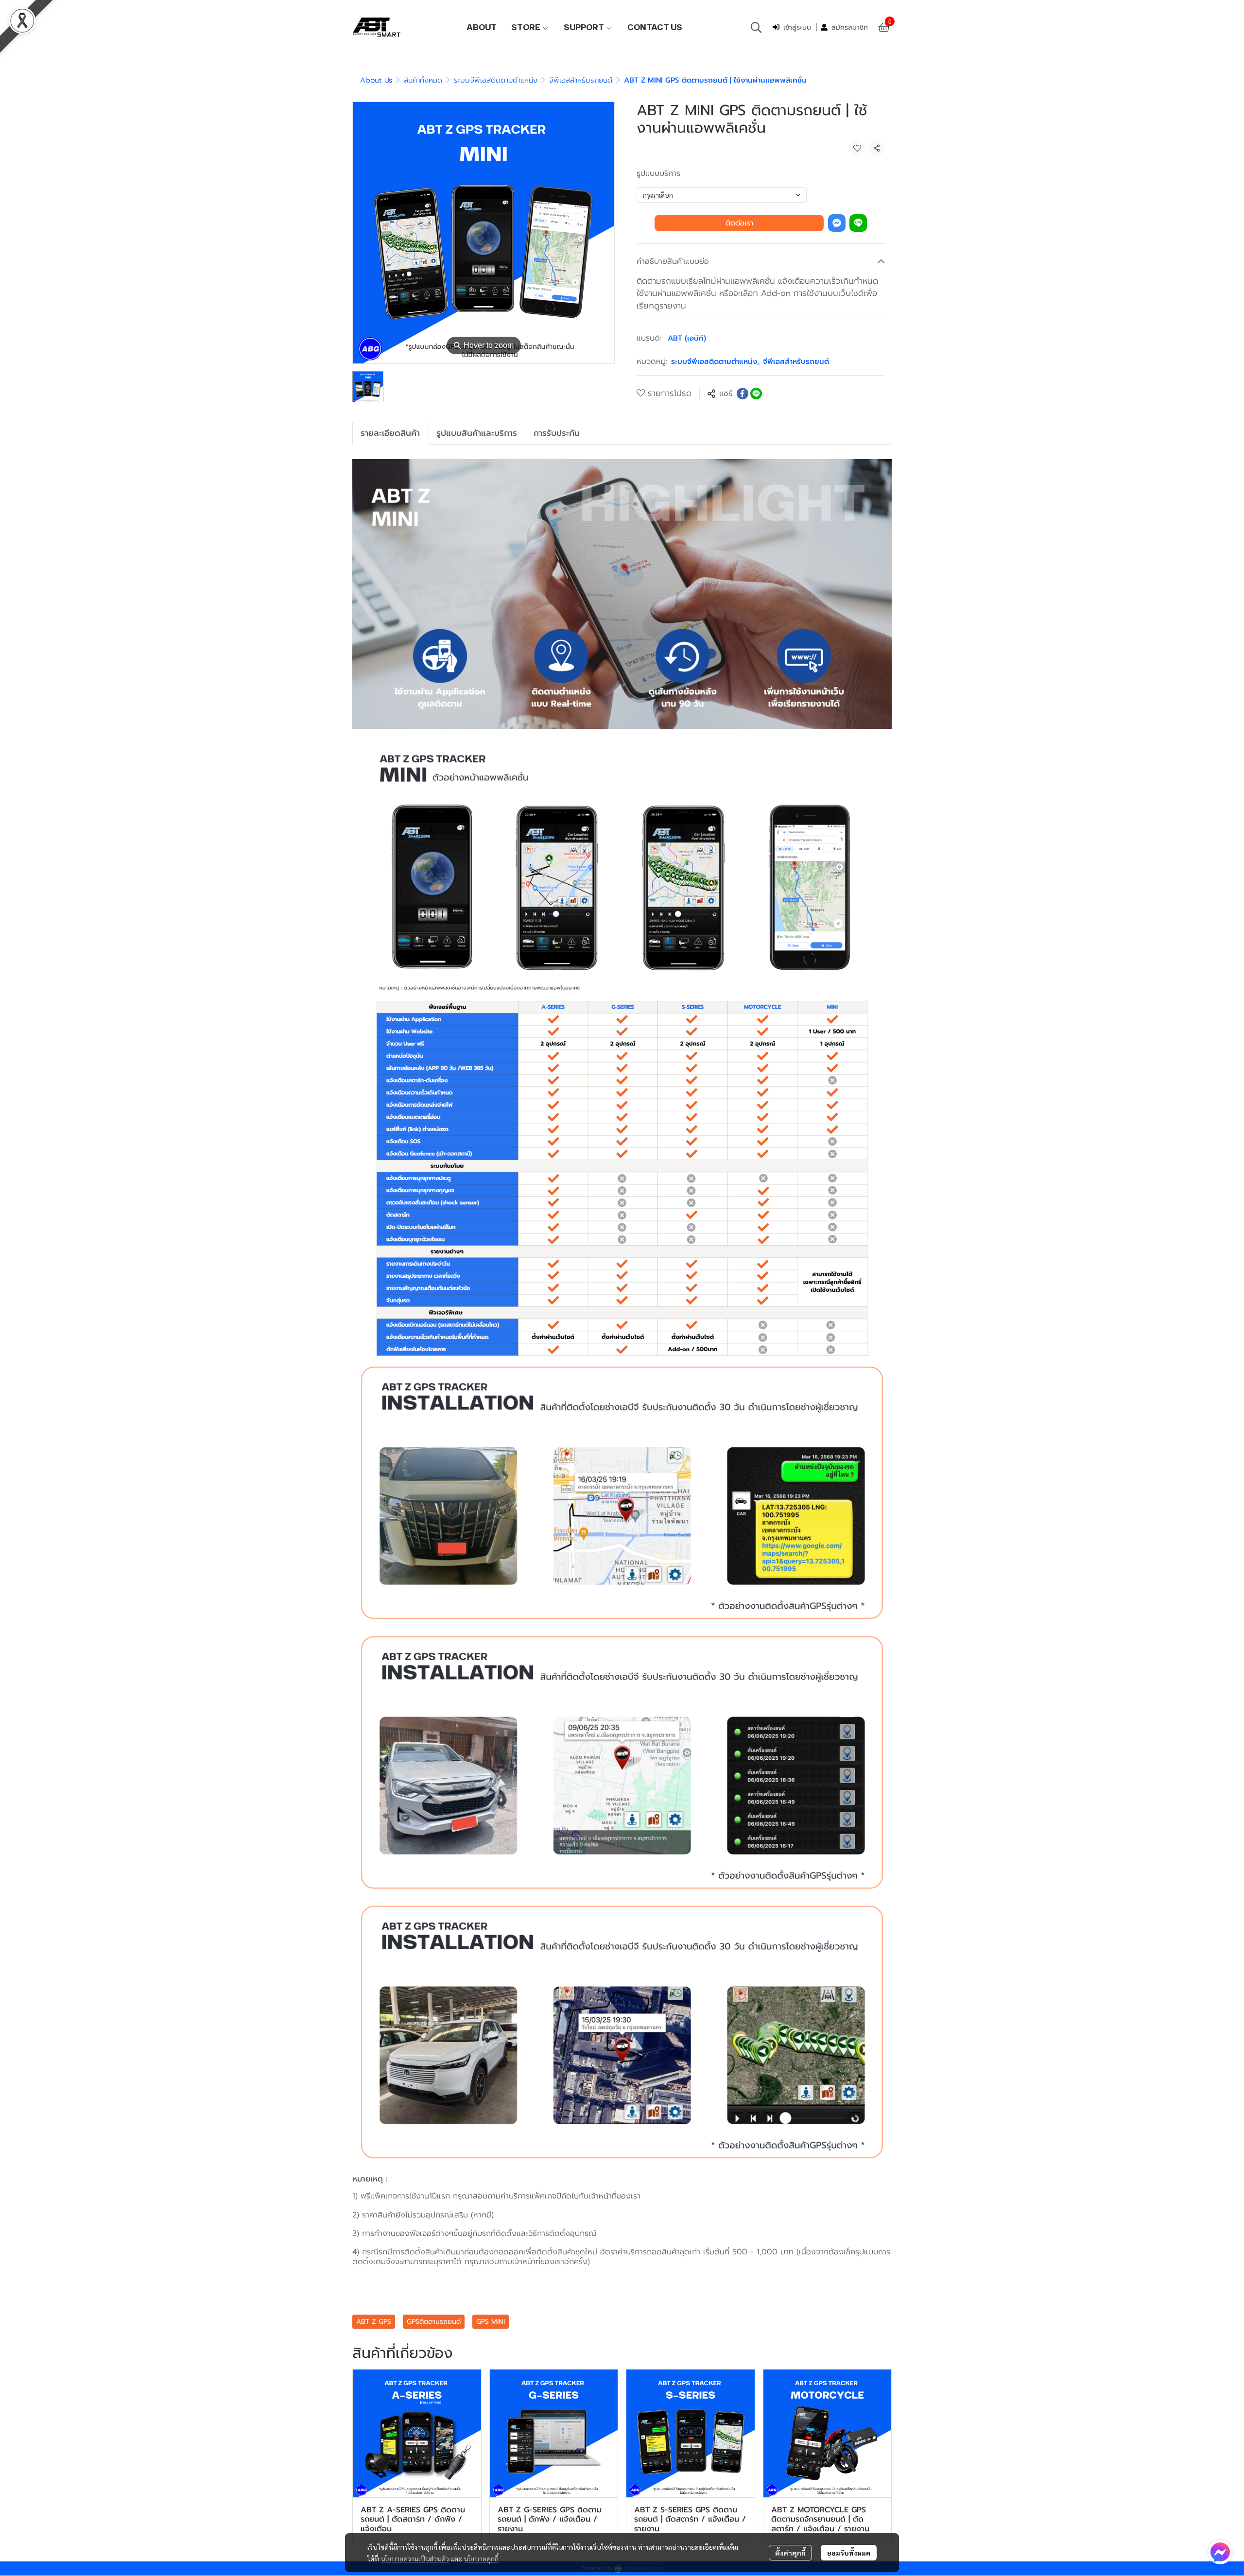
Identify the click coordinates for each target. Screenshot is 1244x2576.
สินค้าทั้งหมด (423, 80)
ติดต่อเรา (739, 223)
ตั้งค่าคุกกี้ (790, 2553)
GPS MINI (491, 2322)
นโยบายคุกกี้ (481, 2559)
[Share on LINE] (756, 394)
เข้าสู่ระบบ (797, 27)
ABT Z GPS (374, 2322)
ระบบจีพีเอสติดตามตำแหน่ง (496, 80)
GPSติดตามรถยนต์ (434, 2322)
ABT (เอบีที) (687, 338)
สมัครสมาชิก (850, 27)
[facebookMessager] (1220, 2552)
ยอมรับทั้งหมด (849, 2553)
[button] (756, 27)
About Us (376, 80)
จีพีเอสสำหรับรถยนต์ (581, 80)
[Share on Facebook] (743, 394)
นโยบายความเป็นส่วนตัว (415, 2559)
